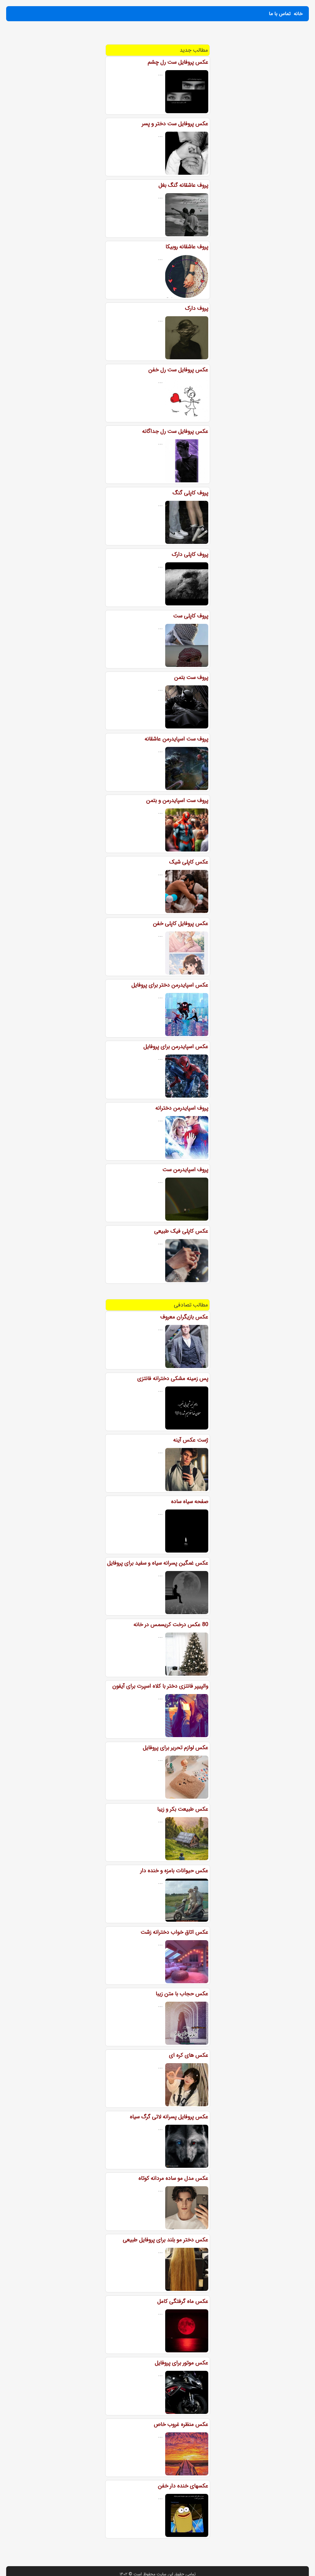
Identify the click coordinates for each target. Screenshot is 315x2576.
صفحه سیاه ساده (190, 1501)
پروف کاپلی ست (191, 616)
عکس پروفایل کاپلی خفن (181, 923)
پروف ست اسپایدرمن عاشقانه (176, 739)
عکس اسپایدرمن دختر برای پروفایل (170, 985)
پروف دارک (197, 308)
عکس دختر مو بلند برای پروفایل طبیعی (165, 2240)
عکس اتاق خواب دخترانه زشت (174, 1932)
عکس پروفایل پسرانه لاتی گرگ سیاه (169, 2117)
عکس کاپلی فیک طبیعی (181, 1231)
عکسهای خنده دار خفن (183, 2486)
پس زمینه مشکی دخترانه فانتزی (173, 1378)
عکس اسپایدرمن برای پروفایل (176, 1047)
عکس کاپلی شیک (189, 862)
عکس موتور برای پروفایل (181, 2363)
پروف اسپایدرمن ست (185, 1170)
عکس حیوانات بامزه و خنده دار (174, 1871)
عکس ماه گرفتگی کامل (183, 2301)
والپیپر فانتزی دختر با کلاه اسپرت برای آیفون (160, 1686)
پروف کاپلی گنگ (190, 493)
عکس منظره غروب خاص (181, 2424)
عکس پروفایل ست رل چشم (178, 62)
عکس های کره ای (189, 2055)
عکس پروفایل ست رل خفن (178, 370)
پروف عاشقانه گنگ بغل (183, 185)
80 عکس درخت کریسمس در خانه (171, 1625)
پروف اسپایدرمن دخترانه (182, 1108)
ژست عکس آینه (191, 1440)
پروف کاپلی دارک (190, 554)
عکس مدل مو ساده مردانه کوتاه (173, 2178)
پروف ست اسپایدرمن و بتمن (177, 800)
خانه (298, 14)
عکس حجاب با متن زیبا (182, 1994)
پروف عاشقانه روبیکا (187, 247)
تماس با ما (280, 14)
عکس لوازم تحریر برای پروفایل (175, 1748)
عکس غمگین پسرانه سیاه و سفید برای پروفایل (158, 1563)
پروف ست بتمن (191, 677)
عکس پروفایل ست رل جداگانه (175, 431)
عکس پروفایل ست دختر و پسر (175, 124)
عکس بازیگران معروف (184, 1317)
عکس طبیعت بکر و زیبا (183, 1809)
